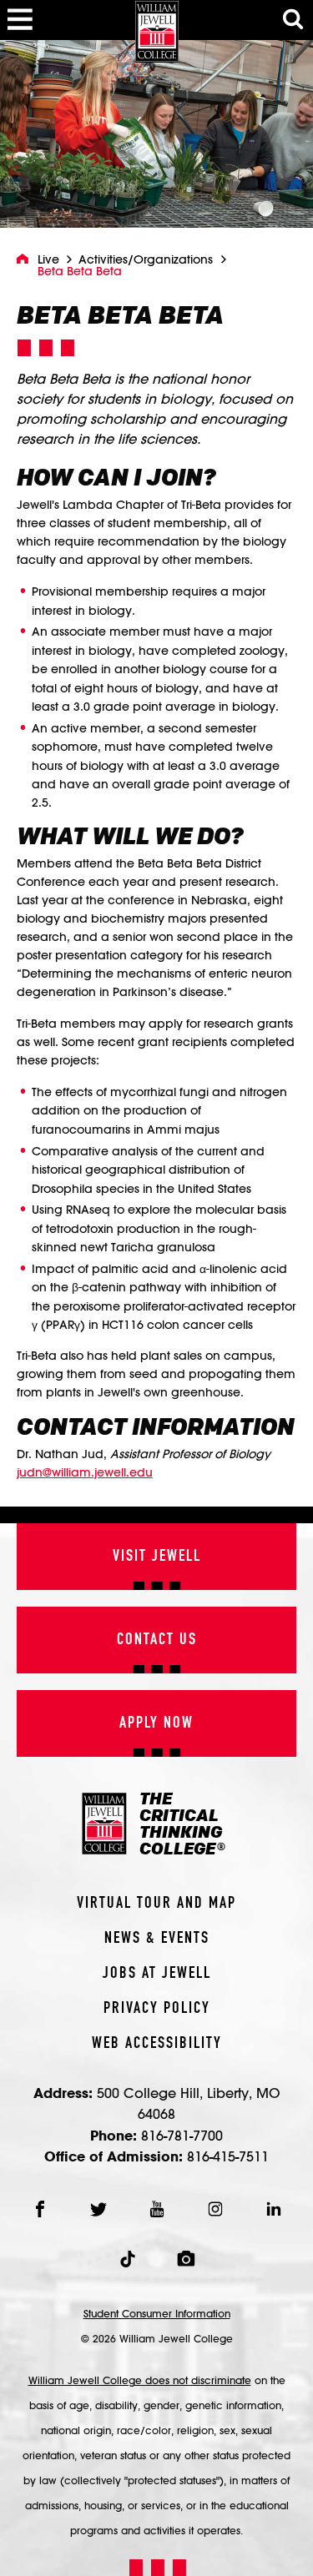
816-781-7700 (182, 2135)
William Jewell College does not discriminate (140, 2380)
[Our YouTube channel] (157, 2209)
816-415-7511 (228, 2156)
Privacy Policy (157, 2009)
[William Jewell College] (157, 31)
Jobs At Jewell (157, 1974)
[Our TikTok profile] (128, 2259)
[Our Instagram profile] (215, 2209)
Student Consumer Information (157, 2313)
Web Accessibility (157, 2044)
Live (48, 259)
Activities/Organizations (146, 259)
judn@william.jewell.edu (85, 1472)
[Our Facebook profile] (40, 2209)
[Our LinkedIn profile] (274, 2209)
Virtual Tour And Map (156, 1904)
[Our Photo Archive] (186, 2259)
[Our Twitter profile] (98, 2209)
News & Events (157, 1939)
